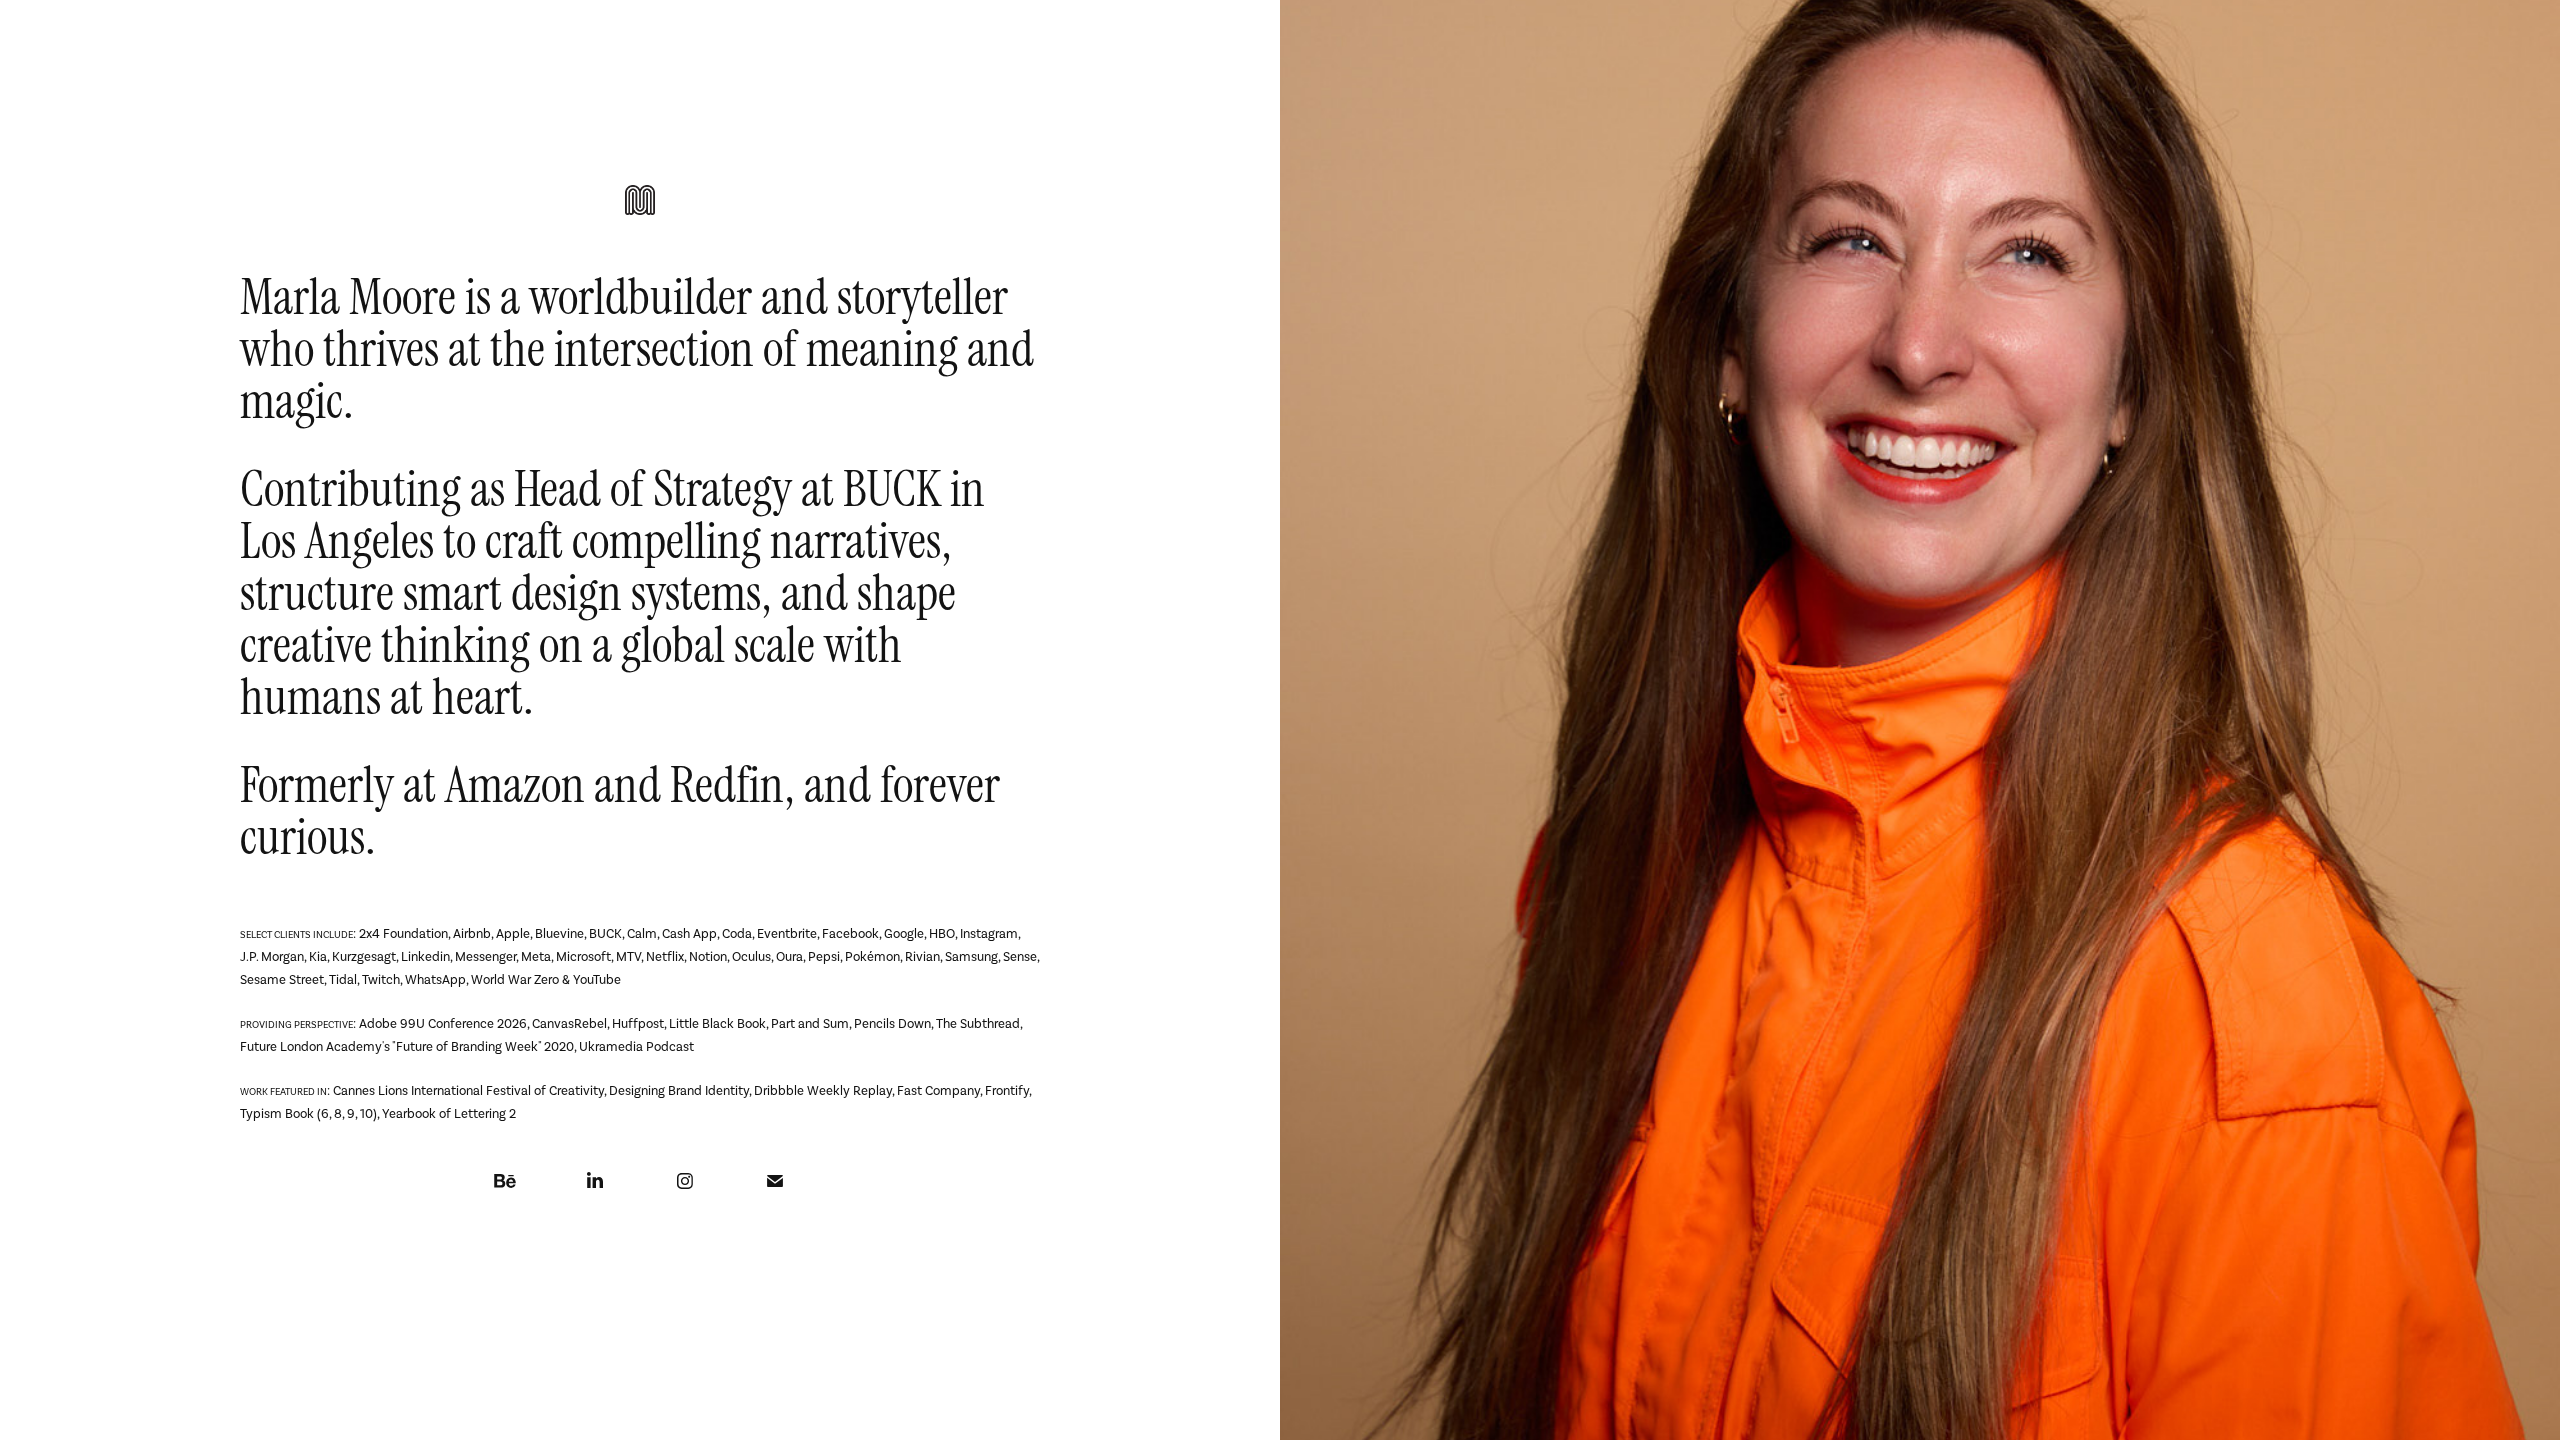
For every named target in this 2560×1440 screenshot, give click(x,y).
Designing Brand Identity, (681, 1090)
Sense (1020, 956)
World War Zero (515, 979)
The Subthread (978, 1023)
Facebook (850, 933)
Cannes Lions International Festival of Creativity (468, 1090)
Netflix (665, 956)
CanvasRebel (569, 1023)
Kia (318, 956)
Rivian (922, 956)
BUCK (892, 489)
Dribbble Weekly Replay (823, 1090)
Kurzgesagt (364, 956)
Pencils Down (892, 1023)
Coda (737, 933)
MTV (628, 956)
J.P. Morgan (272, 956)
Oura (789, 956)
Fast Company (938, 1090)
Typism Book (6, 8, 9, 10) (308, 1113)
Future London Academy (311, 1046)
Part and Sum (810, 1023)
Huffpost (638, 1023)
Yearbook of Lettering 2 (449, 1113)
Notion (708, 956)
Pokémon (872, 956)
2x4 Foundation (403, 933)
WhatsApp (435, 979)
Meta (536, 956)
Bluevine (559, 933)
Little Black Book (717, 1023)
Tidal (343, 979)
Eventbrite (787, 933)
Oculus (751, 956)
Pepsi (824, 956)
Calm (642, 933)
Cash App (689, 933)
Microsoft (583, 956)
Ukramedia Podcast (636, 1046)
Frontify (1007, 1090)
